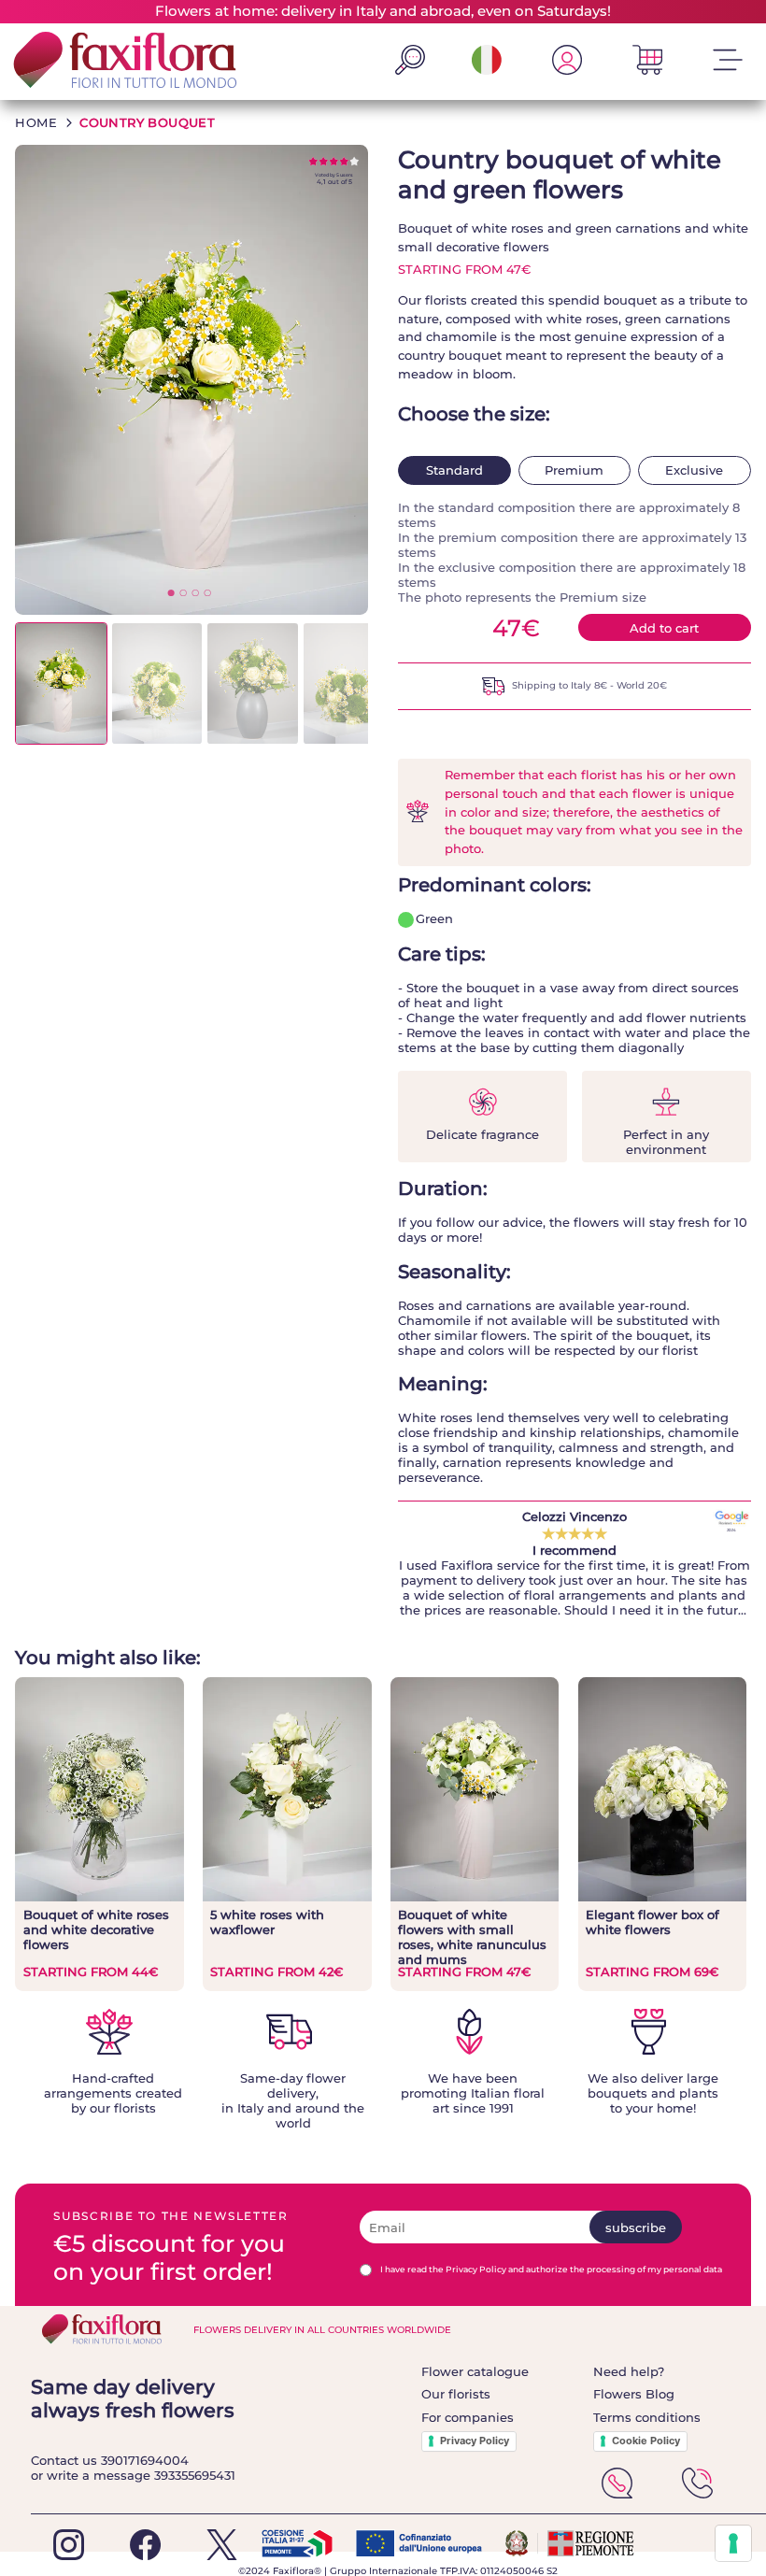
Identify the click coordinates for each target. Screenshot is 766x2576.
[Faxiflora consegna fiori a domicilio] (120, 61)
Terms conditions (647, 2417)
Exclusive (694, 470)
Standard (454, 470)
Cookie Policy (646, 2441)
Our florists (456, 2394)
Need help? (629, 2371)
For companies (468, 2417)
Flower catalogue (475, 2371)
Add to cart (664, 628)
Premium (574, 470)
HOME (36, 122)
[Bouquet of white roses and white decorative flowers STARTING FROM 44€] (99, 1897)
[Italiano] (487, 70)
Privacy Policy (475, 2441)
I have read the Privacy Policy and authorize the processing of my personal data (551, 2269)
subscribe (636, 2227)
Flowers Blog (634, 2394)
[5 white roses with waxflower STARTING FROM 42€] (287, 1897)
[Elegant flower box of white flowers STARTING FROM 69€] (662, 1897)
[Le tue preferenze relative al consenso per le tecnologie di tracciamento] (733, 2543)
